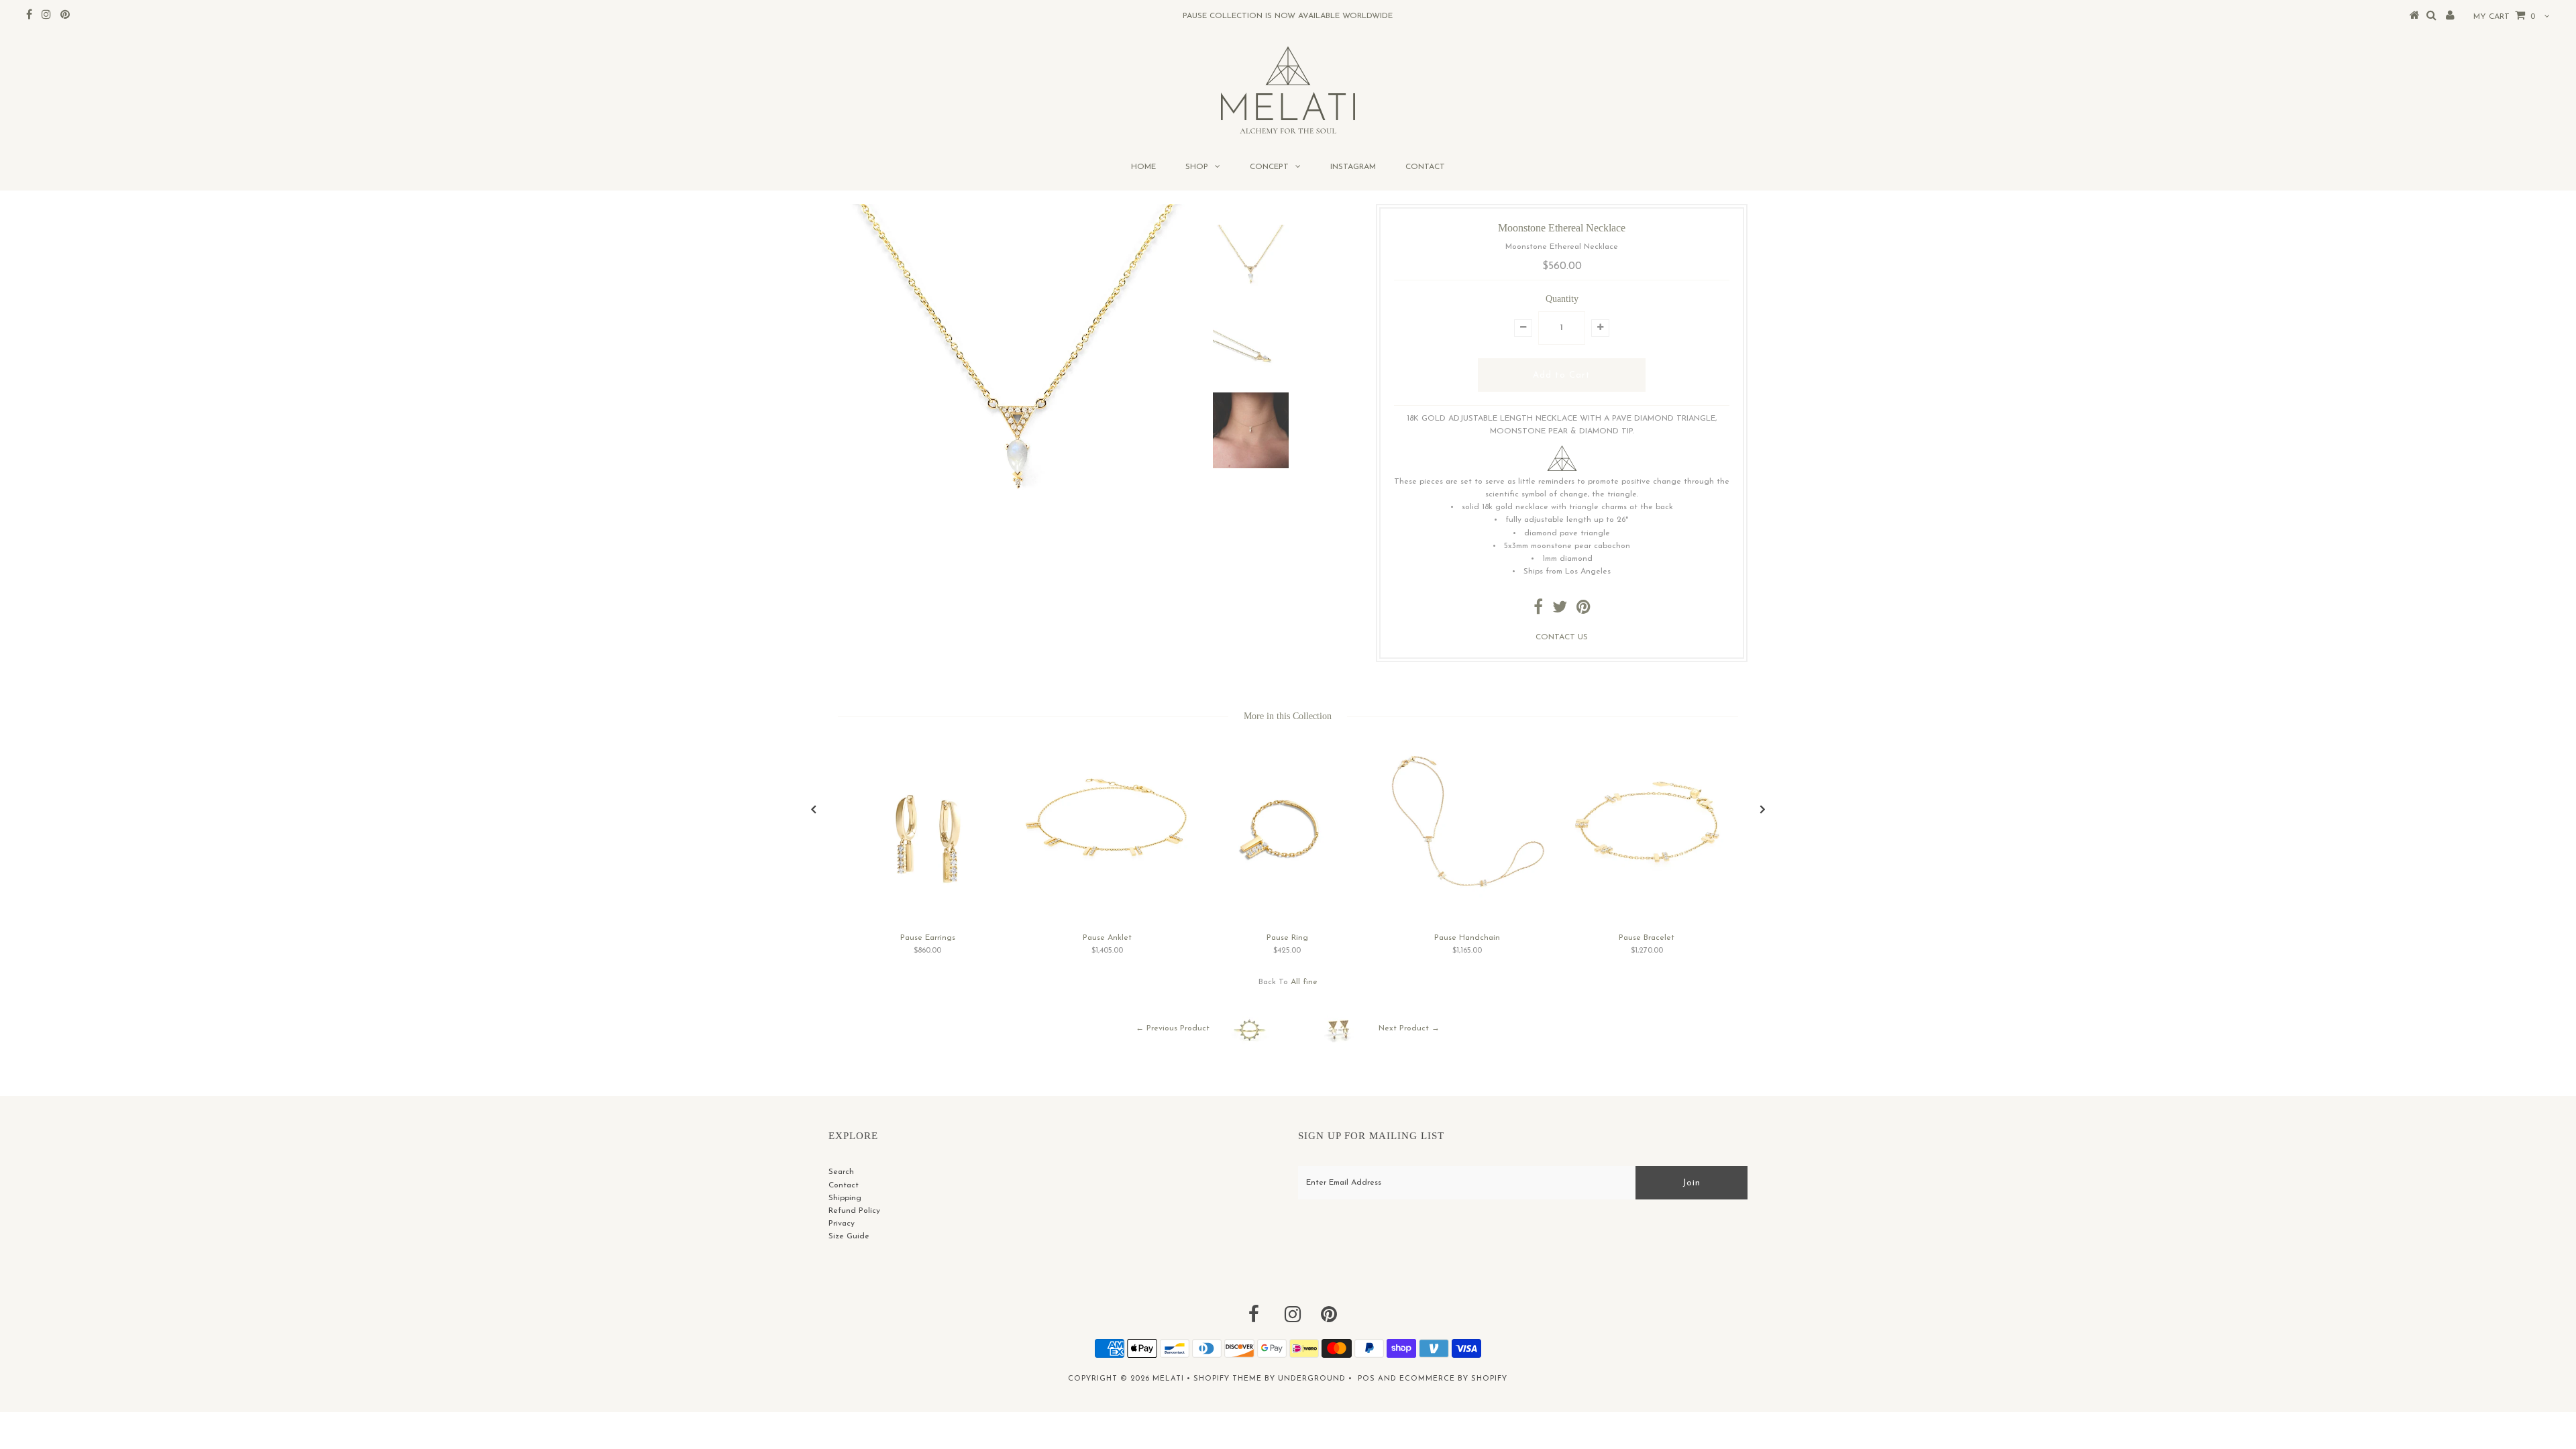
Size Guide (849, 1236)
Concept (1269, 167)
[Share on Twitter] (1560, 610)
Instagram (1353, 167)
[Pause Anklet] (1108, 881)
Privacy (842, 1224)
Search (841, 1172)
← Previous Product (1173, 1029)
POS (1366, 1379)
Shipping (845, 1198)
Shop (1197, 167)
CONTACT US (1562, 637)
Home (1143, 167)
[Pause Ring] (1287, 914)
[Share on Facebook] (1538, 610)
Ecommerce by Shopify (1453, 1379)
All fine (1304, 982)
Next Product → (1409, 1029)
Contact (1425, 167)
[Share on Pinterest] (1584, 610)
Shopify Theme (1228, 1379)
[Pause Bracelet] (1647, 890)
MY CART (2504, 17)
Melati (1168, 1379)
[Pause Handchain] (1467, 902)
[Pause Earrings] (928, 920)
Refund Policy (854, 1211)
